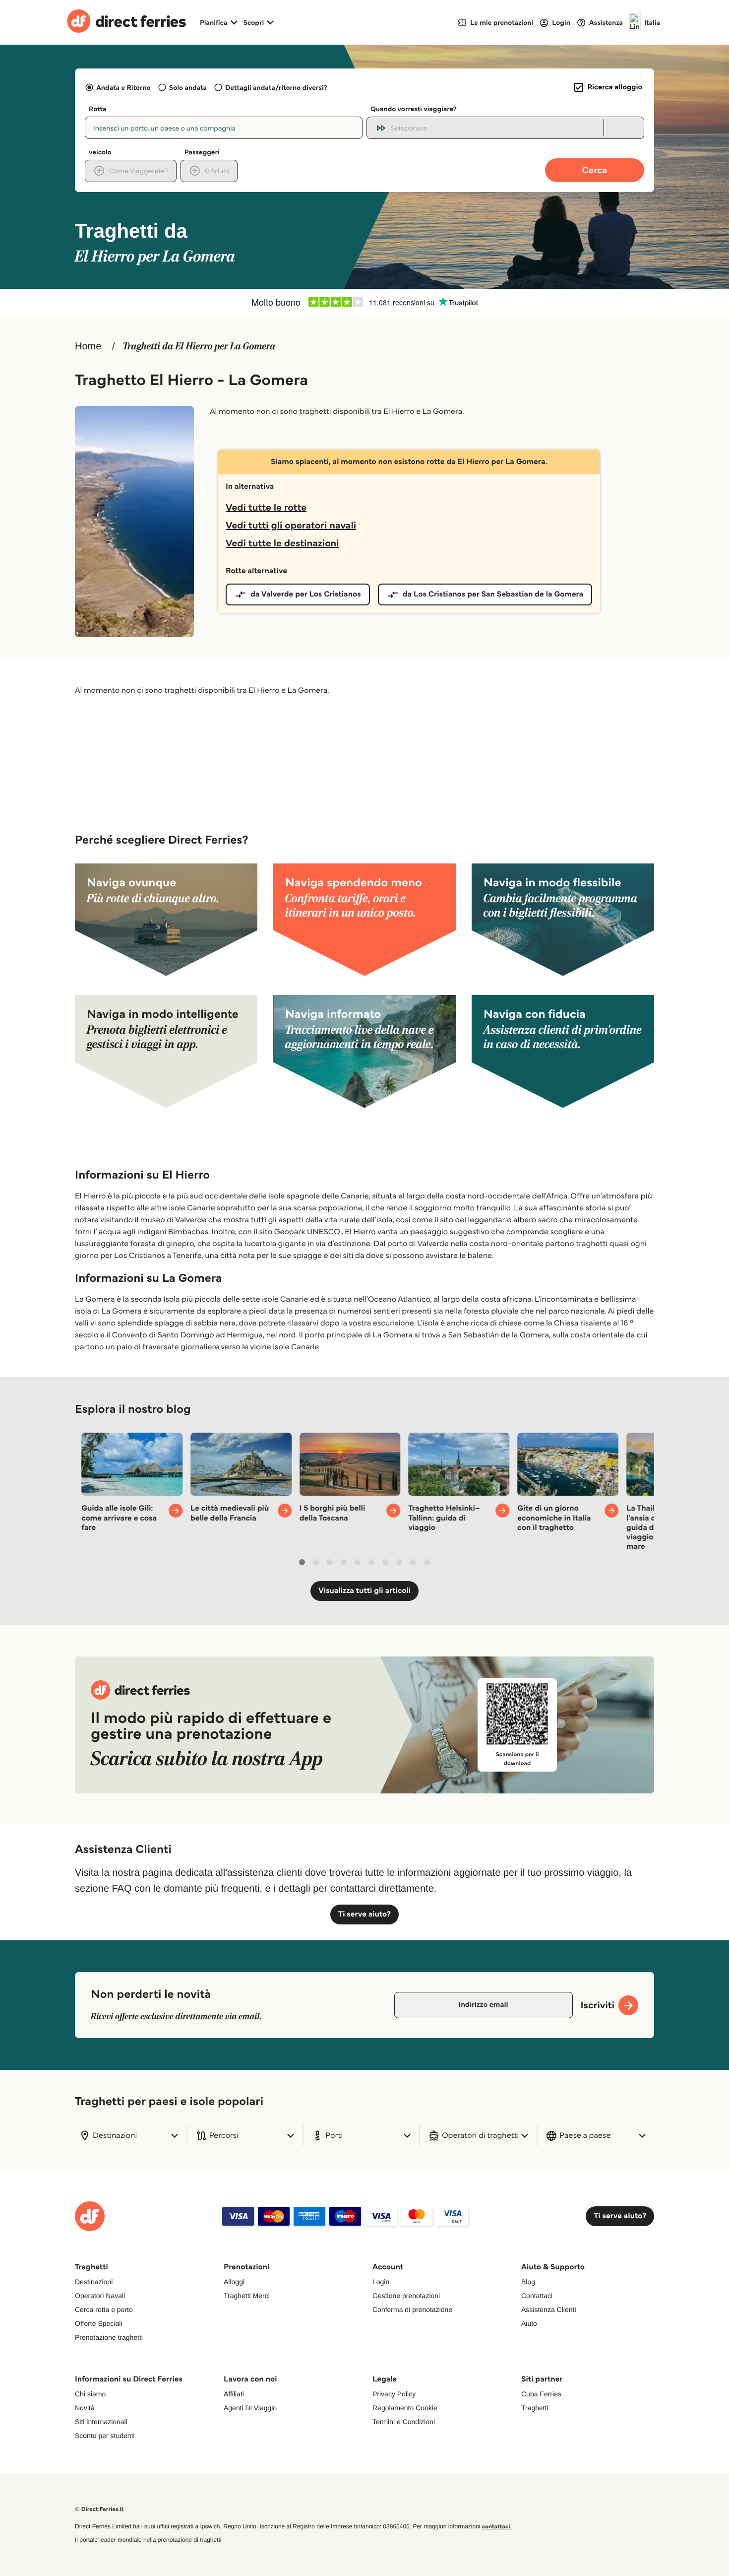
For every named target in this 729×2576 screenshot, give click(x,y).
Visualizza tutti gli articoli (364, 1591)
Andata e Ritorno (123, 87)
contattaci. (497, 2527)
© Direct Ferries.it (99, 2509)
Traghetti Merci (247, 2296)
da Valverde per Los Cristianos (306, 594)
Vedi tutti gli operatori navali (291, 525)
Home (88, 346)
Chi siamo (90, 2394)
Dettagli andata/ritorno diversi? (276, 87)
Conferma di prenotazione (412, 2310)
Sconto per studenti (105, 2436)
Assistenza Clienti (549, 2310)
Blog (528, 2282)
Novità (85, 2408)
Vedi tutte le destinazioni (282, 543)
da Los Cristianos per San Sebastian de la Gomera (493, 594)
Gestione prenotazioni (406, 2296)
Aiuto (529, 2323)
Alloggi (234, 2282)
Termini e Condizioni (404, 2422)
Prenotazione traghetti (109, 2337)
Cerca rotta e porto (104, 2310)
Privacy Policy (394, 2394)
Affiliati (234, 2394)
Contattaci (537, 2296)
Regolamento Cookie (405, 2408)
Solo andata (188, 87)
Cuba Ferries (541, 2394)
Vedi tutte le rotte (266, 507)
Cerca (595, 170)
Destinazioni (94, 2282)
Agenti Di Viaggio (250, 2408)
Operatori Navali (100, 2296)
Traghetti (535, 2408)
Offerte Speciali (98, 2323)
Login (381, 2282)
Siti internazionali (101, 2422)
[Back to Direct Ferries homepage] (126, 22)
